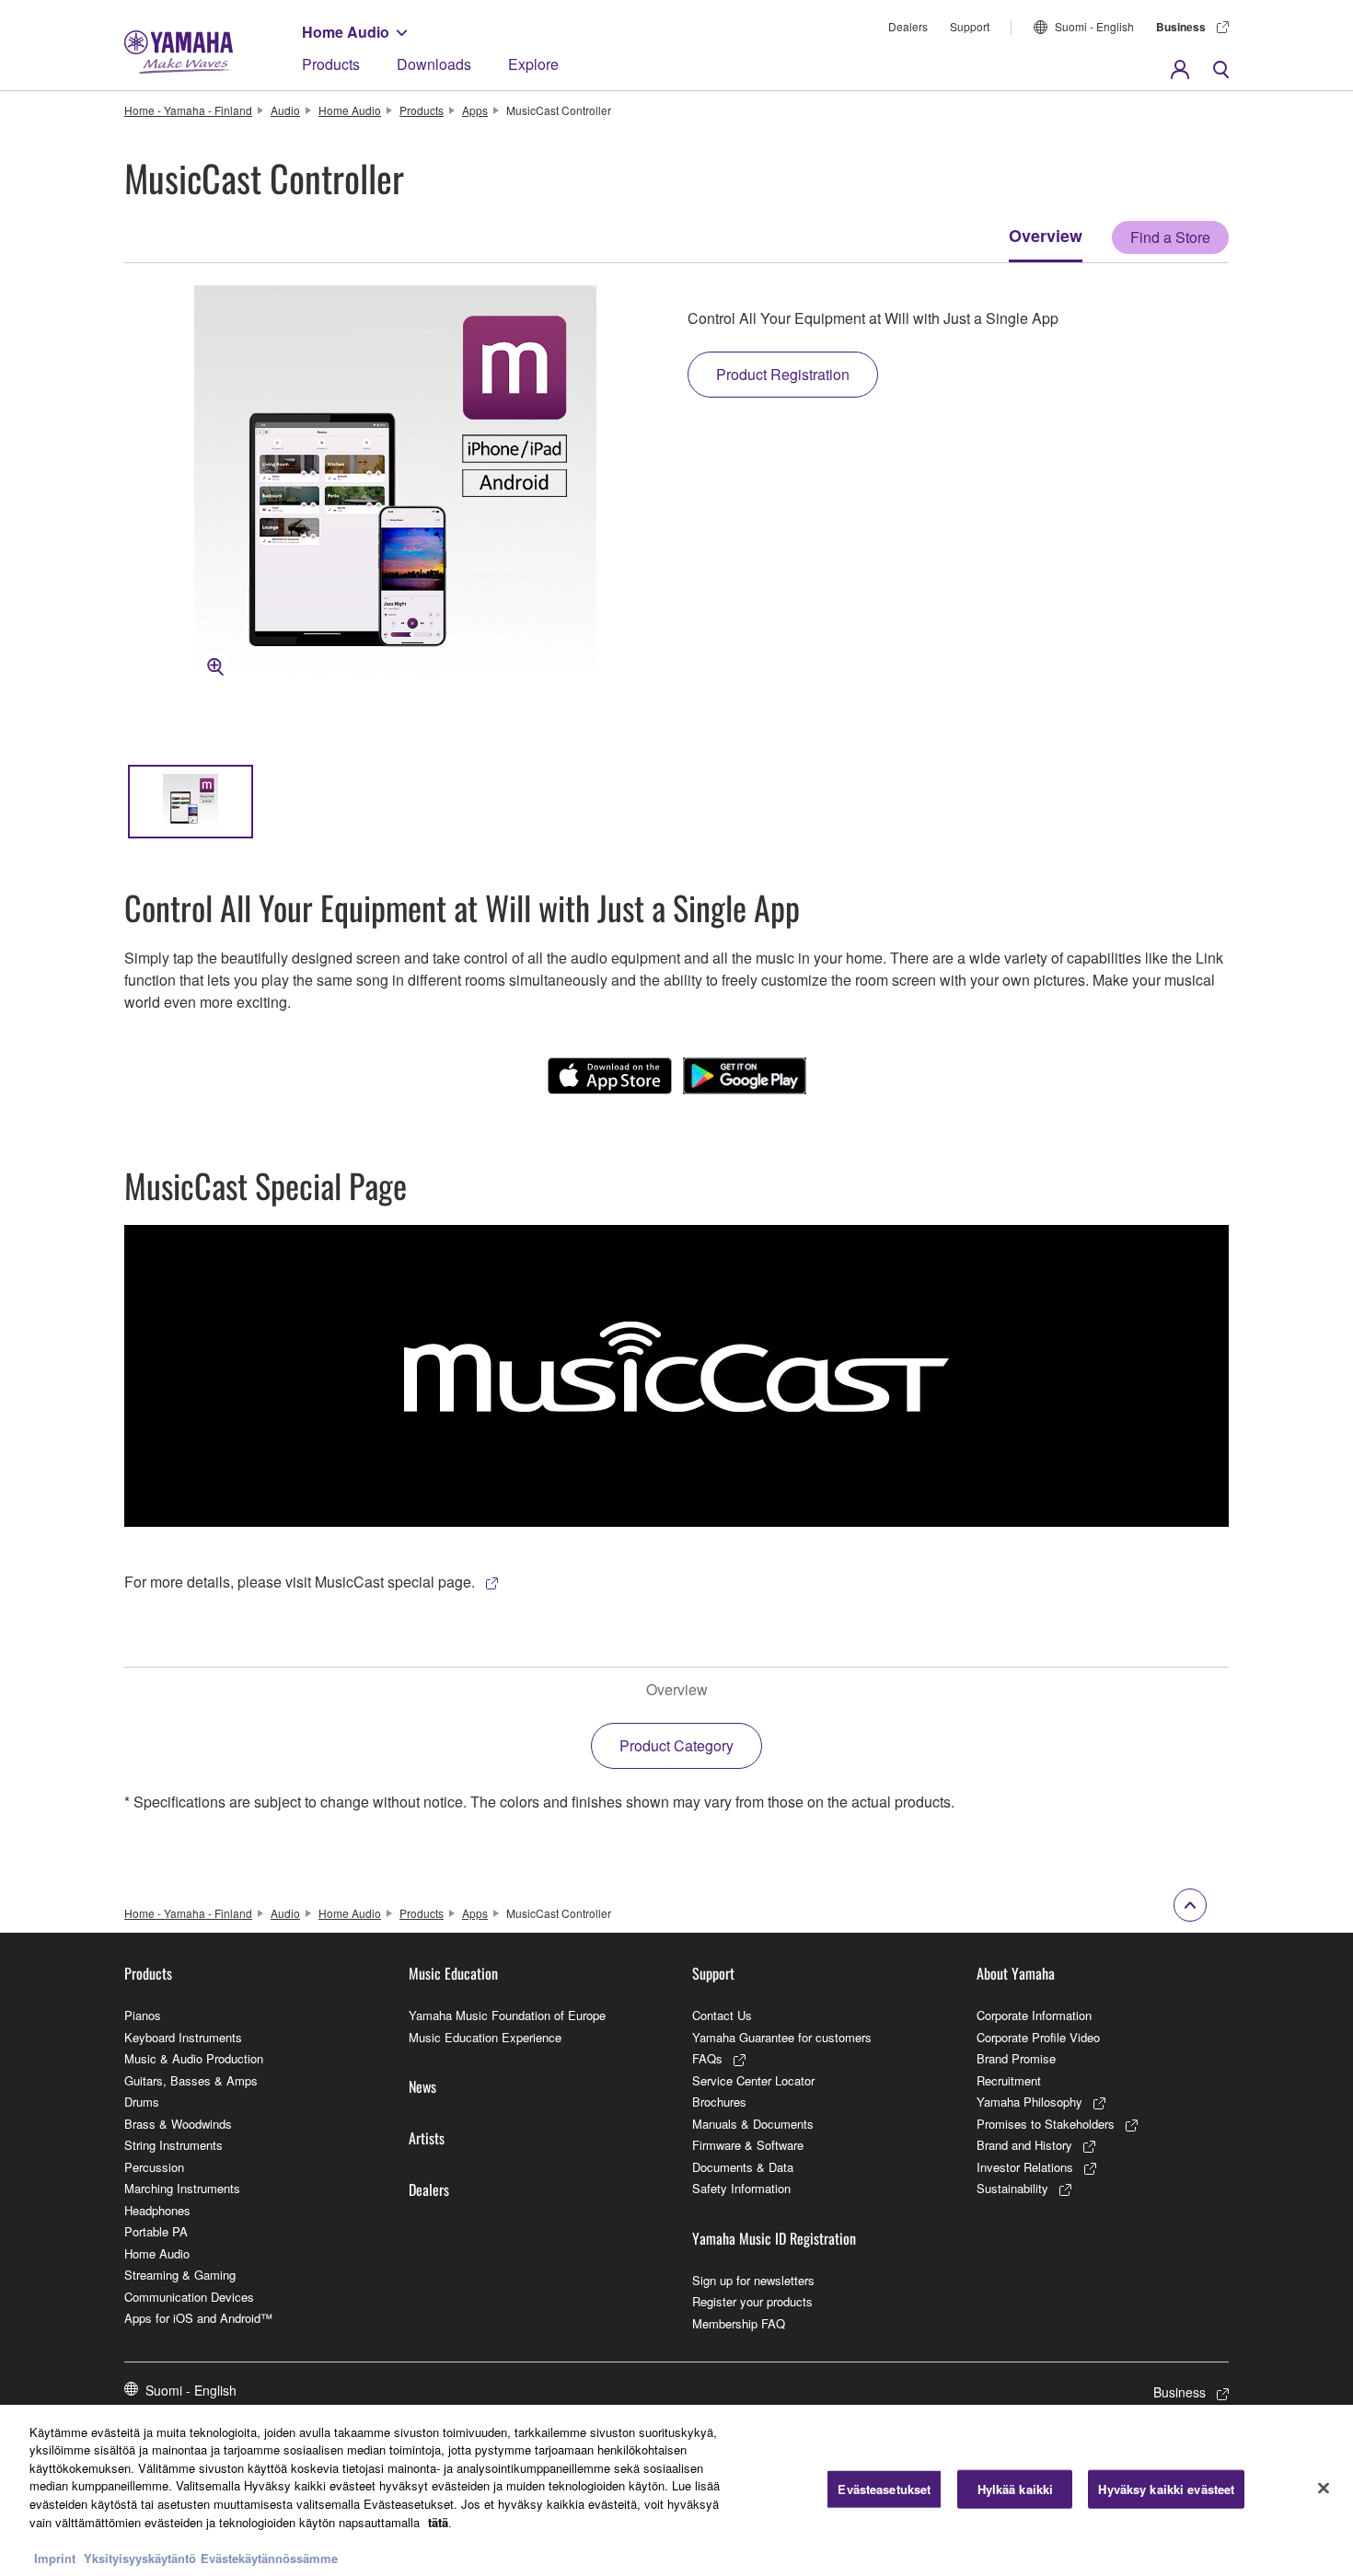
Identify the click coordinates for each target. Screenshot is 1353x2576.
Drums (142, 2102)
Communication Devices (189, 2297)
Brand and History (1024, 2145)
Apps (475, 110)
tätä (438, 2521)
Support (970, 26)
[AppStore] (610, 1076)
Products (331, 64)
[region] (676, 2490)
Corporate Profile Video (1038, 2037)
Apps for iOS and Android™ (198, 2318)
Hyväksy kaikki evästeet (1166, 2489)
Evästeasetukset (884, 2489)
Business (1181, 27)
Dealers (908, 26)
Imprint (55, 2557)
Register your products (752, 2301)
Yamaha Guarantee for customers (782, 2037)
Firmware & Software (748, 2145)
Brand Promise (1016, 2058)
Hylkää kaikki (1016, 2489)
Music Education (453, 1973)
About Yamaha (1016, 1973)
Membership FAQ (739, 2323)
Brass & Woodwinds (178, 2124)
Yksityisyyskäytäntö (140, 2557)
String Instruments (173, 2145)
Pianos (143, 2015)
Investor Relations (1025, 2167)
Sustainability (1012, 2188)
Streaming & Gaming (180, 2275)
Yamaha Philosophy (1029, 2102)
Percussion (154, 2167)
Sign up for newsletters (753, 2280)
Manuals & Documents (753, 2124)
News (422, 2086)
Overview (1046, 236)
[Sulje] (1324, 2488)
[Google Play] (745, 1076)
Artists (427, 2138)
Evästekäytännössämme (269, 2557)
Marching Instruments (182, 2188)
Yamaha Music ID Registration (774, 2238)
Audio (285, 110)
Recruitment (1009, 2080)
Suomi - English (1094, 26)
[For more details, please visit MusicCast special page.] (676, 1376)
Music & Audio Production (194, 2058)
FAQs (707, 2058)
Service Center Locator (753, 2080)
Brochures (719, 2102)
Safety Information (741, 2188)
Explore (533, 64)
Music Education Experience (485, 2037)
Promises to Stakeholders (1046, 2124)
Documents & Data (743, 2167)
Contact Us (722, 2015)
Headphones (157, 2210)
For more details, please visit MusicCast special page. (300, 1582)
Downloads (434, 64)
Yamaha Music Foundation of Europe (507, 2015)
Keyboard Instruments (183, 2037)
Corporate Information (1034, 2015)
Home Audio (346, 32)
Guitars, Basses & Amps (191, 2080)
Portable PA (156, 2231)
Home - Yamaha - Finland (188, 110)
